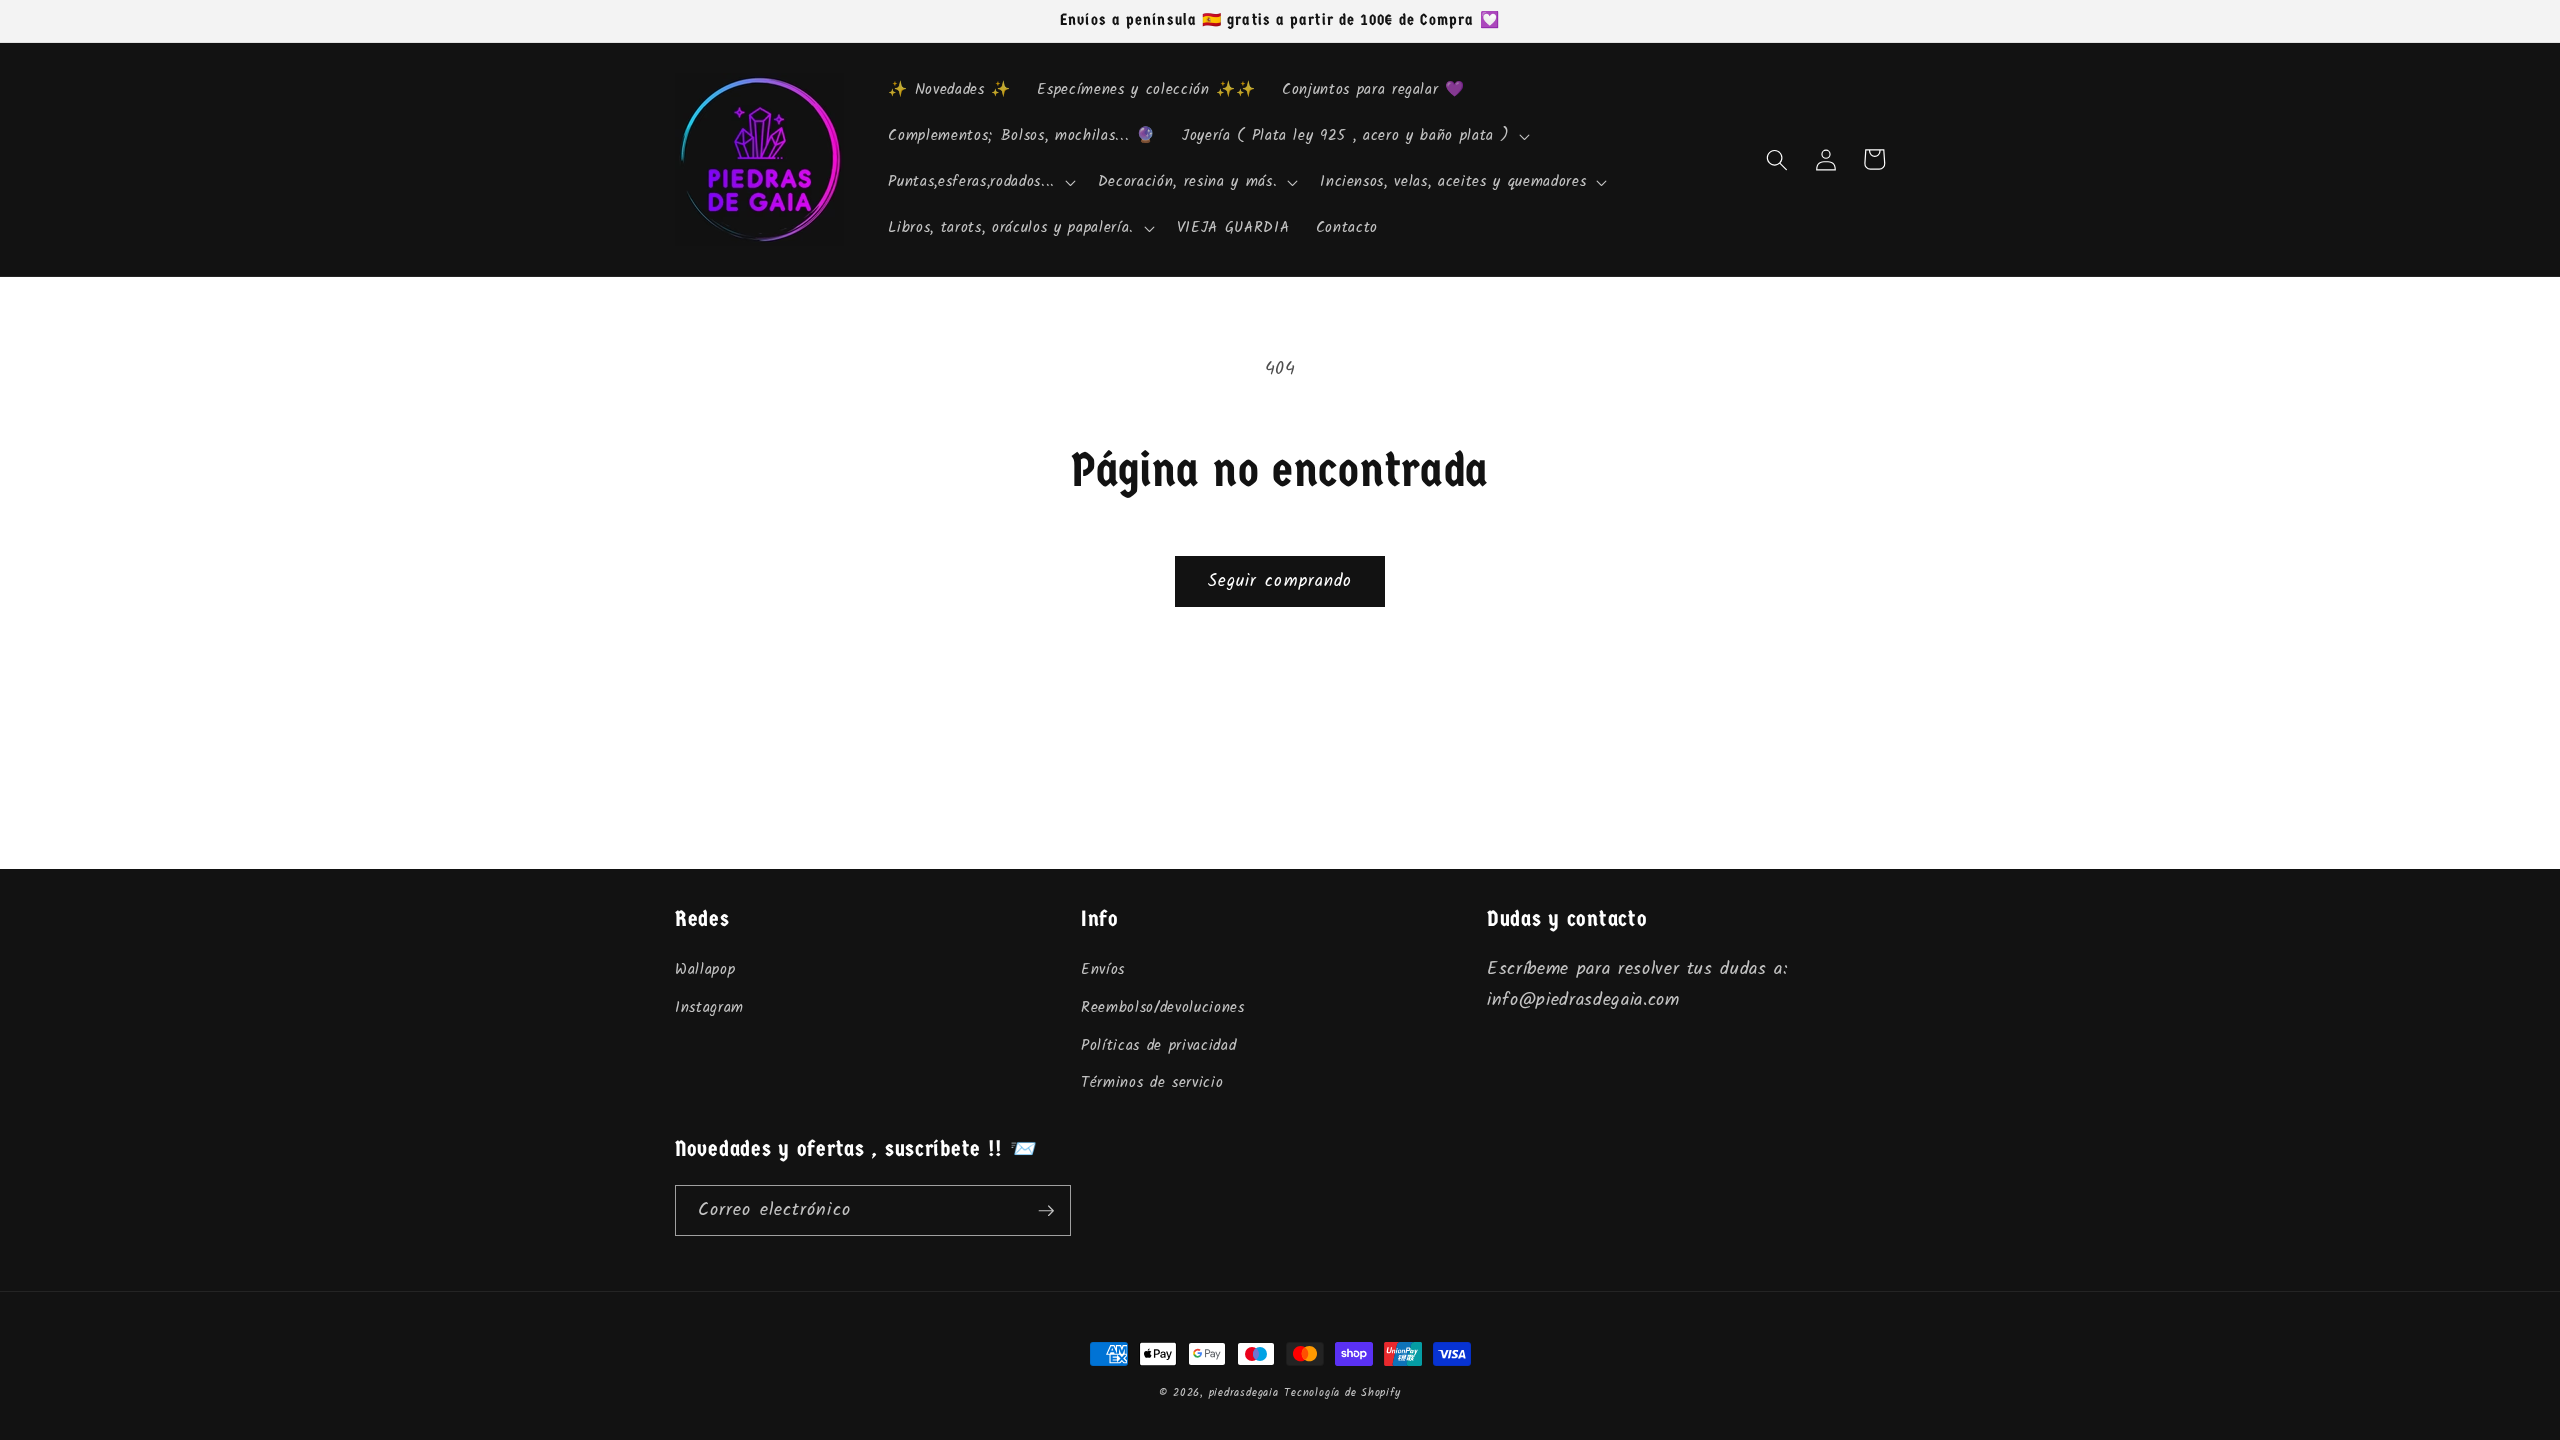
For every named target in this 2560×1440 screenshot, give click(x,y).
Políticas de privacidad (1158, 1046)
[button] (1354, 137)
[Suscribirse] (1046, 1211)
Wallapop (705, 970)
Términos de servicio (1152, 1083)
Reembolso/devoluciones (1163, 1008)
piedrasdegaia (1244, 1393)
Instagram (709, 1008)
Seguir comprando (1280, 581)
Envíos (1103, 970)
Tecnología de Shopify (1342, 1393)
